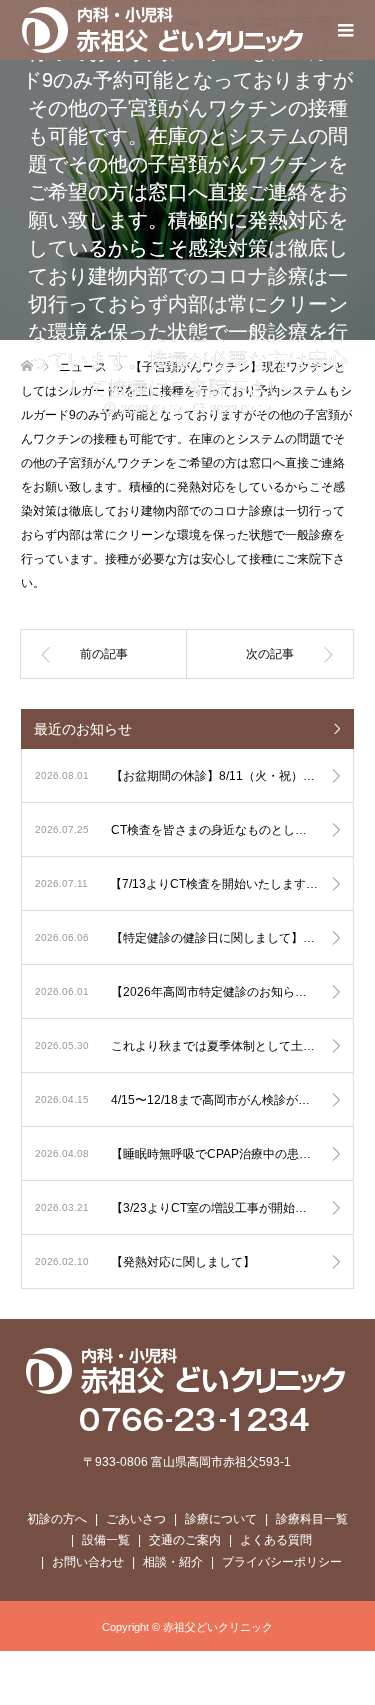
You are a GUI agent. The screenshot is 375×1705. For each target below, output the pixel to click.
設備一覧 (106, 1540)
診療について (221, 1519)
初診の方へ (57, 1519)
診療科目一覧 (312, 1519)
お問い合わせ (88, 1562)
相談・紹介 (173, 1562)
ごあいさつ (136, 1519)
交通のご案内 (185, 1540)
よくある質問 (276, 1540)
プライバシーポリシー (282, 1562)
